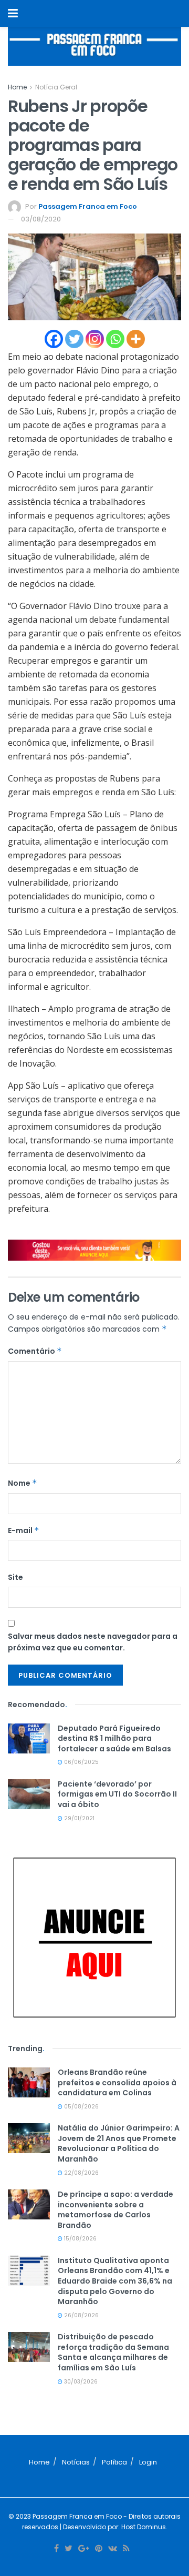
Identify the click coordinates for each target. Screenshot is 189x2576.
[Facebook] (54, 339)
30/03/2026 (80, 2382)
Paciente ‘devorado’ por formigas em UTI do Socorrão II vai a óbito (117, 1794)
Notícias (76, 2462)
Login (148, 2462)
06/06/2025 (81, 1762)
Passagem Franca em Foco (88, 206)
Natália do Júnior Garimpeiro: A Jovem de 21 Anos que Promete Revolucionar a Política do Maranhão (119, 2143)
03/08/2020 (41, 219)
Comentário (35, 1351)
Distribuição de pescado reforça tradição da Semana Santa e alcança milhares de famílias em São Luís (113, 2352)
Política (114, 2462)
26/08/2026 (81, 2315)
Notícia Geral (56, 87)
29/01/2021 (78, 1818)
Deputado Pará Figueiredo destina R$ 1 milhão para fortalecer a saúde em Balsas (114, 1738)
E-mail (24, 1530)
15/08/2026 (80, 2239)
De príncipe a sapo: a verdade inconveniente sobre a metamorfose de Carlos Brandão (115, 2210)
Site (15, 1577)
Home (17, 87)
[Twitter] (74, 339)
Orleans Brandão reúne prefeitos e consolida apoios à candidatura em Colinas (117, 2082)
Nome (23, 1483)
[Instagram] (95, 339)
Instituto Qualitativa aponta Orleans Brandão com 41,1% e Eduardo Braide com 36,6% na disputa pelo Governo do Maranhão (115, 2281)
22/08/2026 (81, 2173)
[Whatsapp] (115, 339)
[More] (136, 339)
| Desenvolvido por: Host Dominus (112, 2527)
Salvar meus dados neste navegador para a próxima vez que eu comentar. (93, 1642)
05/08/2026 (81, 2107)
